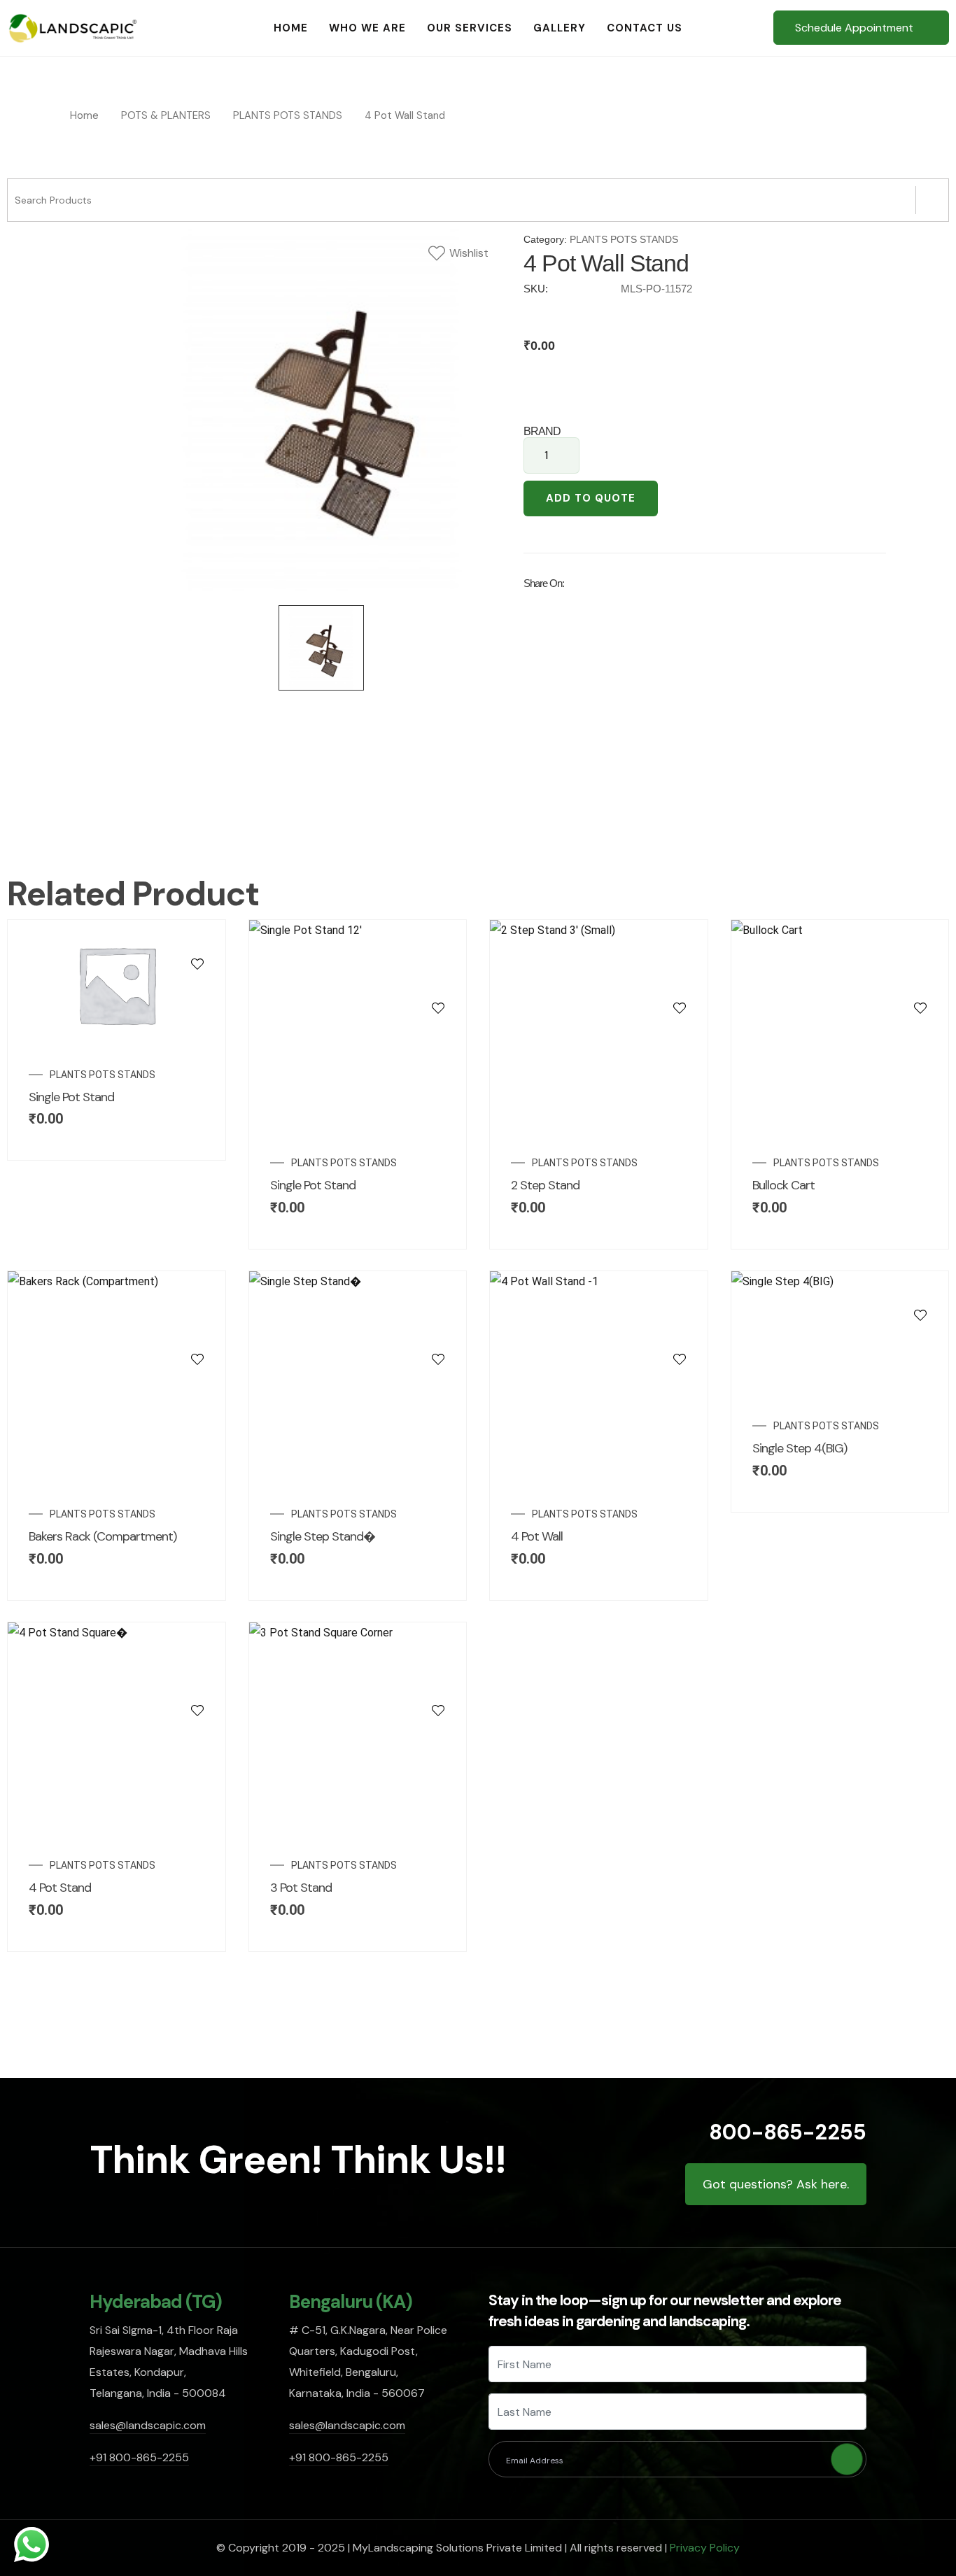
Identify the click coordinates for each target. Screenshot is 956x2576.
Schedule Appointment (854, 28)
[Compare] (197, 991)
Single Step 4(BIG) (800, 1448)
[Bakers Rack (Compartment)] (197, 1331)
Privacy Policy (705, 2548)
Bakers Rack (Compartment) (103, 1536)
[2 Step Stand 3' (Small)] (680, 979)
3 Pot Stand (301, 1888)
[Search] (932, 200)
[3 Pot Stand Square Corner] (438, 1682)
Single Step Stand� (323, 1536)
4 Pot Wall (537, 1536)
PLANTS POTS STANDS (288, 115)
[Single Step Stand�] (438, 1331)
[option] (321, 410)
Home (291, 28)
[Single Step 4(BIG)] (920, 1287)
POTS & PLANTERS (166, 115)
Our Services (470, 28)
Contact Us (645, 28)
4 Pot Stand (60, 1888)
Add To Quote (591, 498)
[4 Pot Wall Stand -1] (680, 1331)
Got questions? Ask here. (776, 2184)
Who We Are (367, 28)
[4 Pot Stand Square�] (197, 1682)
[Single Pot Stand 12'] (438, 979)
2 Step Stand (545, 1185)
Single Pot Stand (71, 1097)
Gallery (560, 28)
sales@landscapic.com (148, 2425)
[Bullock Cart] (920, 979)
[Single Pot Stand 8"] (197, 935)
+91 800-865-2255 (139, 2457)
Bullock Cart (783, 1185)
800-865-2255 (788, 2132)
